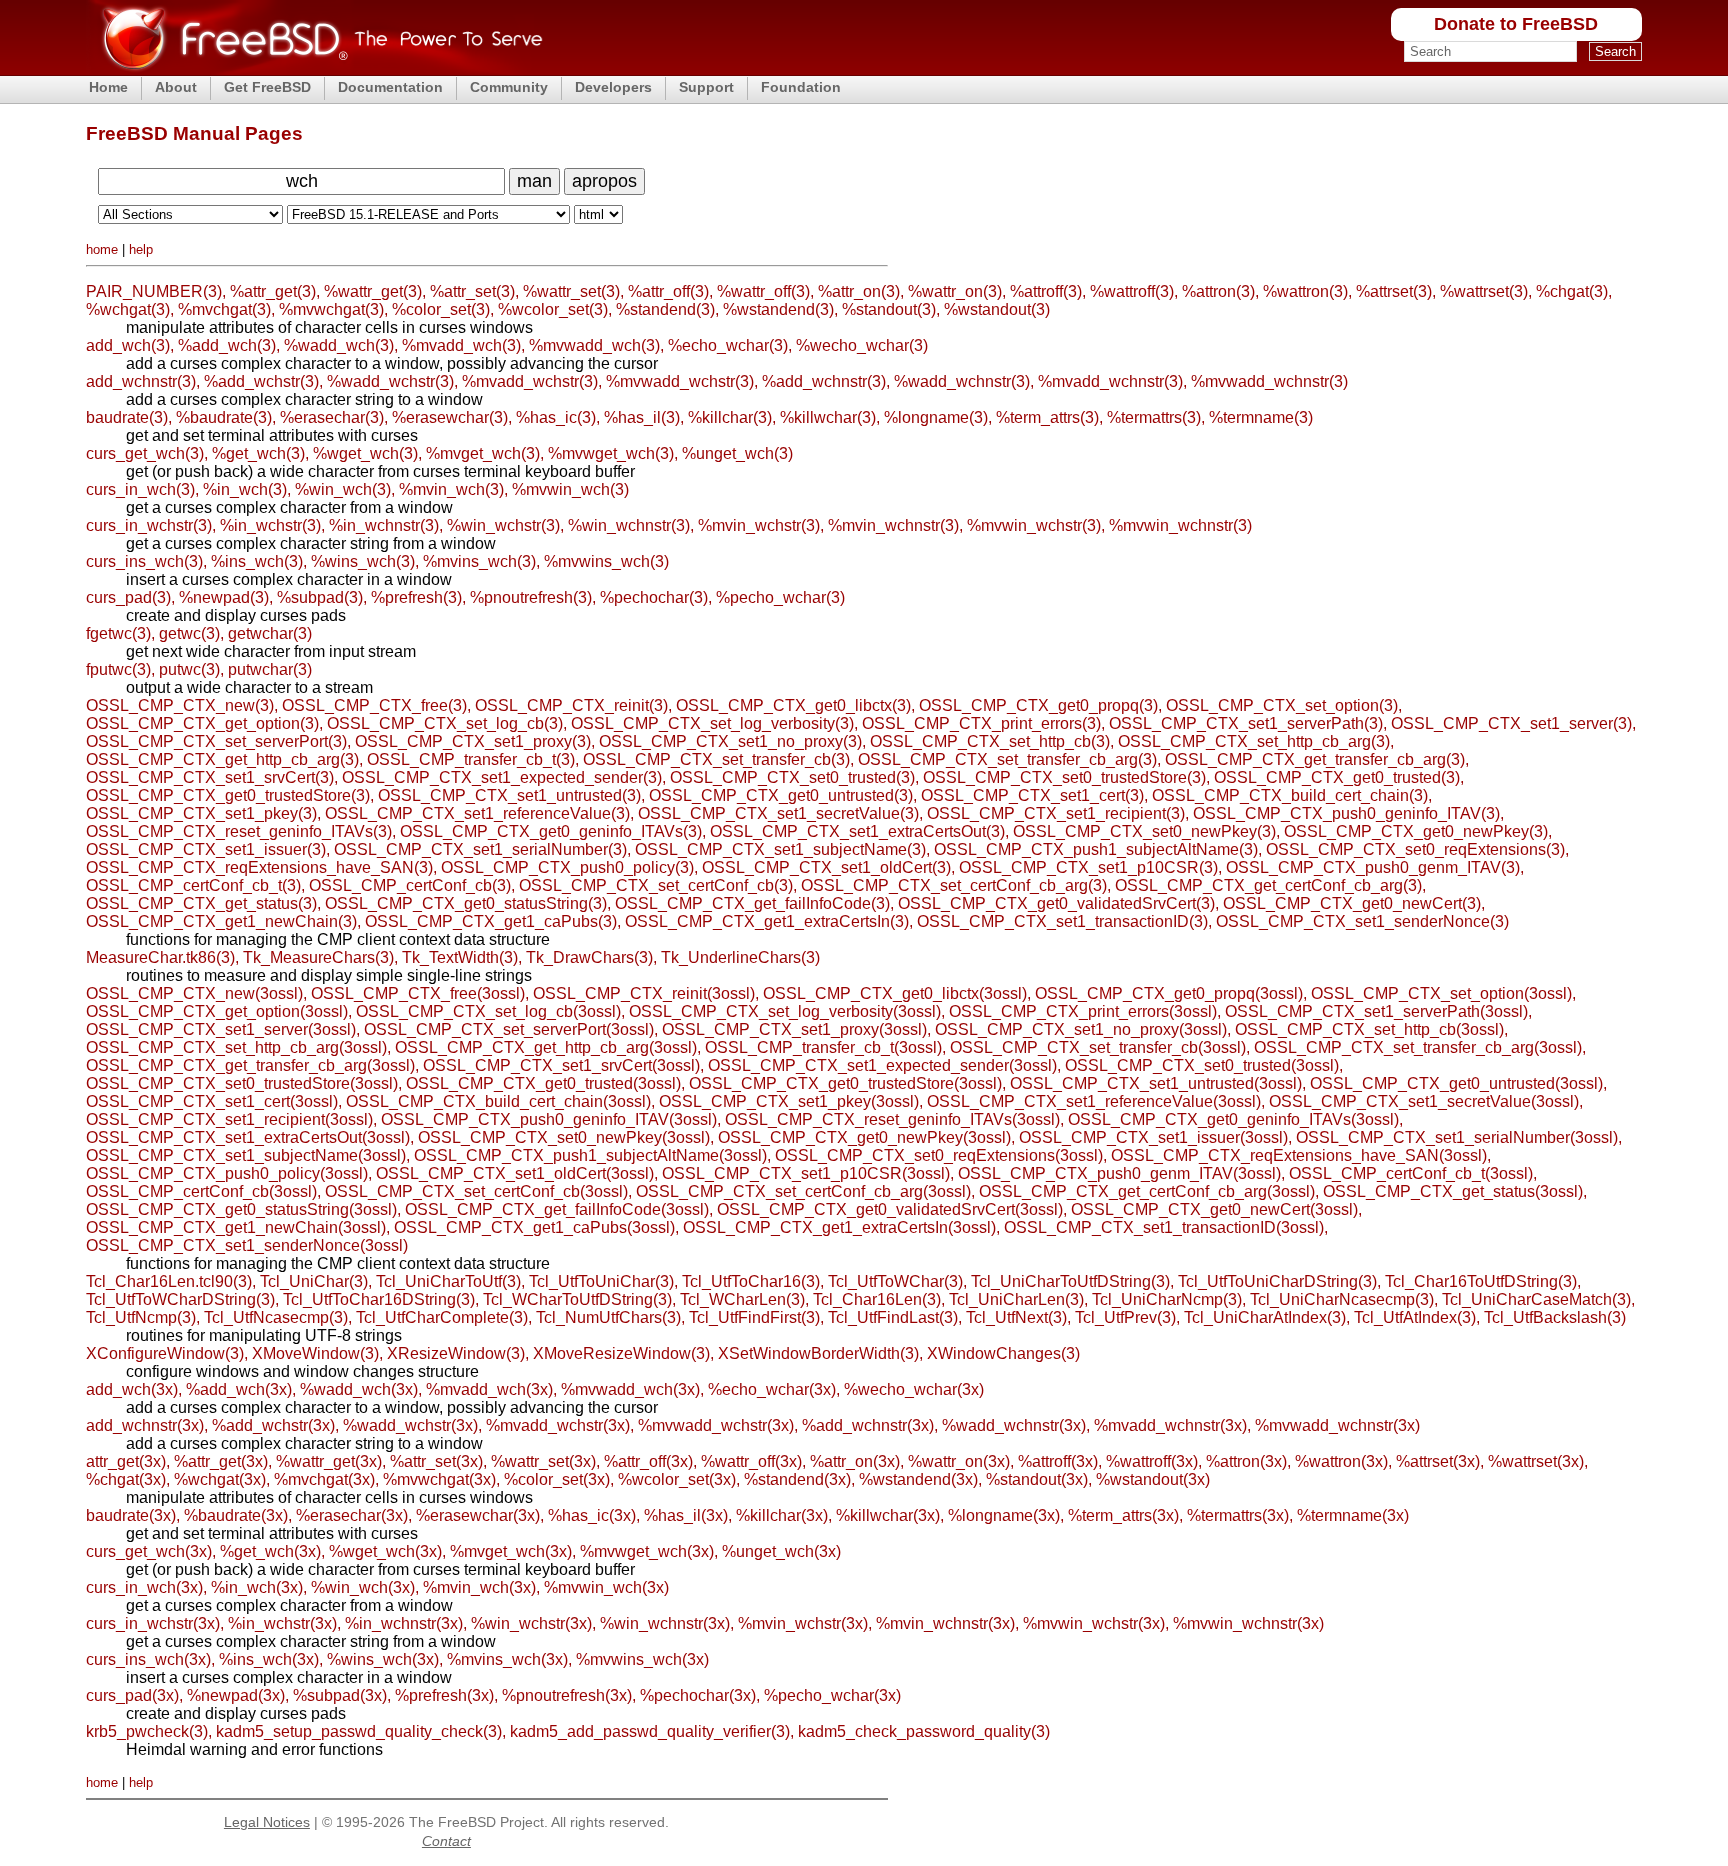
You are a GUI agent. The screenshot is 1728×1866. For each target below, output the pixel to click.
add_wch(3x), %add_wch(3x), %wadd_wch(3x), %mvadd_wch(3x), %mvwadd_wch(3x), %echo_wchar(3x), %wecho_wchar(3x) (535, 1389)
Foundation (801, 87)
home (102, 249)
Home (108, 87)
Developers (613, 87)
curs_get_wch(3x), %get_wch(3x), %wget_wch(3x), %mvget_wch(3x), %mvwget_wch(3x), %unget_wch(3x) (463, 1551)
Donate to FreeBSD (1516, 24)
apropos (604, 181)
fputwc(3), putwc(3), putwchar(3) (199, 669)
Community (509, 87)
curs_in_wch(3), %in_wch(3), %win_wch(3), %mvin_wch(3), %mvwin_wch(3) (357, 489)
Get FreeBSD (267, 87)
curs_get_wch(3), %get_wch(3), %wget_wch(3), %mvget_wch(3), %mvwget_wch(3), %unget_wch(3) (439, 453)
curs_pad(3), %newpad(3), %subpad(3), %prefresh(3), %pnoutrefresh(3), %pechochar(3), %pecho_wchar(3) (465, 597)
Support (706, 87)
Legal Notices (267, 1822)
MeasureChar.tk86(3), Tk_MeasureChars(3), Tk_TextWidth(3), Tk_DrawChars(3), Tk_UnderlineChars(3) (453, 957)
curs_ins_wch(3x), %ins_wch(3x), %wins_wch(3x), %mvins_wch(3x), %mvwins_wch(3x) (397, 1659)
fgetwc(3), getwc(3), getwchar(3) (199, 633)
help (141, 249)
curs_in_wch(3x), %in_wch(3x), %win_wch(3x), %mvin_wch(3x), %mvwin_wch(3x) (377, 1587)
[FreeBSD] (314, 69)
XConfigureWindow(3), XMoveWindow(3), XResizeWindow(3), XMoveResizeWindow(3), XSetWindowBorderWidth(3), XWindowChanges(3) (583, 1353)
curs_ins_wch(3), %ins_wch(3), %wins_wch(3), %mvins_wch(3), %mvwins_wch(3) (377, 561)
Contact (446, 1841)
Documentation (390, 87)
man (534, 181)
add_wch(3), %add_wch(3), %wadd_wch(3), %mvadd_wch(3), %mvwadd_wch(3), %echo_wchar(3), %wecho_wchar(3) (507, 345)
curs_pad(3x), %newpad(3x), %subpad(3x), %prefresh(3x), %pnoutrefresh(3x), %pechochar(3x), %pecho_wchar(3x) (493, 1695)
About (176, 87)
